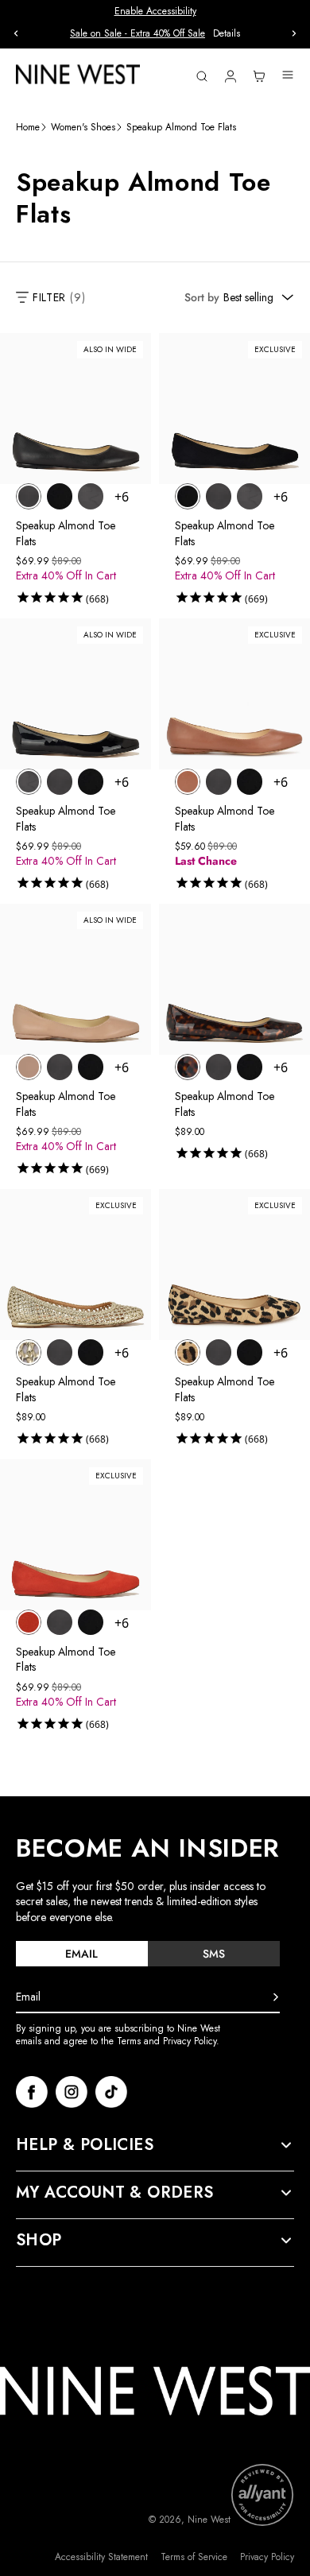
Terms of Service (194, 2557)
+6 (122, 497)
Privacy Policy (267, 2557)
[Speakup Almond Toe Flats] (29, 496)
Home (28, 128)
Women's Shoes (83, 128)
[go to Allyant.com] (262, 2495)
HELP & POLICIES (85, 2145)
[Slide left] (16, 33)
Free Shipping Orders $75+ (155, 33)
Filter (59, 297)
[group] (155, 34)
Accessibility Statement (101, 2557)
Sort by (202, 297)
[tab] (82, 1954)
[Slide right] (294, 33)
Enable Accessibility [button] (155, 11)
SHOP (39, 2241)
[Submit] (276, 1997)
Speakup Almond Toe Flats (66, 533)
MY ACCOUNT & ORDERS (115, 2193)
